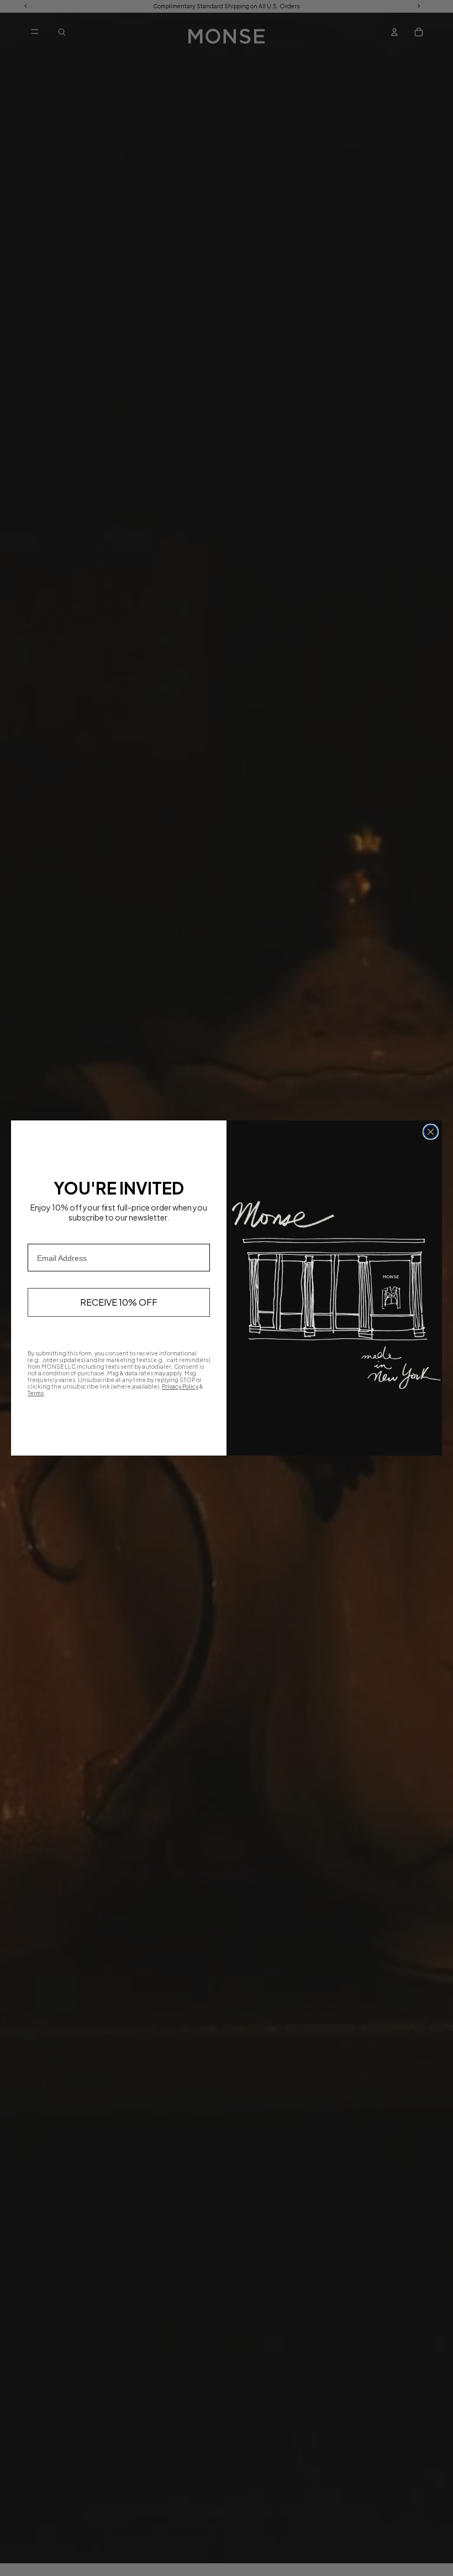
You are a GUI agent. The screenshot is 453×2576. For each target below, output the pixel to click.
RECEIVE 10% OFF (119, 1302)
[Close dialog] (431, 1132)
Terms (36, 1393)
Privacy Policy (180, 1386)
